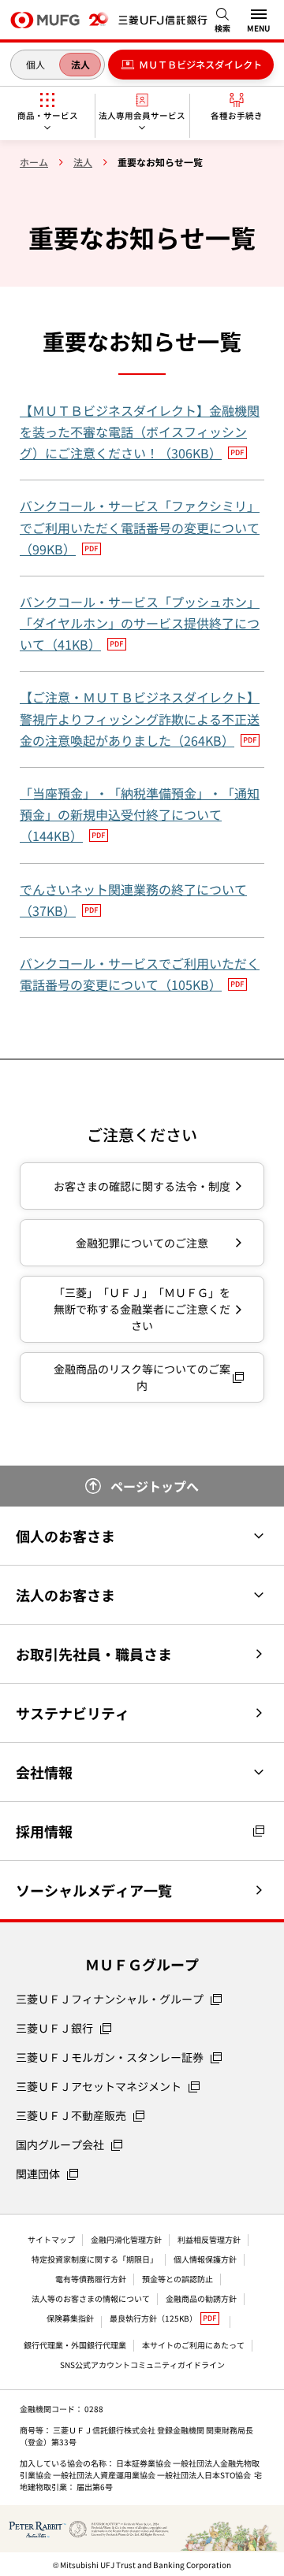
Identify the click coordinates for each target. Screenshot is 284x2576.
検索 (222, 28)
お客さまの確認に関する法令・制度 (142, 1186)
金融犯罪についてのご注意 (142, 1243)
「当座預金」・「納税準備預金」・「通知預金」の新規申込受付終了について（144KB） (140, 814)
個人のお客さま (65, 1536)
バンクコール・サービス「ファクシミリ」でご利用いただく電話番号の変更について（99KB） (140, 527)
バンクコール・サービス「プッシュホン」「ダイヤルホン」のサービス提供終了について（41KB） (140, 623)
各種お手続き (237, 115)
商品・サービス (48, 115)
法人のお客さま (65, 1595)
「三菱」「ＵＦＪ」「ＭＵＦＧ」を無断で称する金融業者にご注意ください (142, 1309)
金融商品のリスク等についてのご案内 (142, 1377)
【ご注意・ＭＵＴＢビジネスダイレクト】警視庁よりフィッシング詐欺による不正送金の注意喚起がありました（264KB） (140, 718)
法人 (80, 64)
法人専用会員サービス (142, 115)
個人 (35, 64)
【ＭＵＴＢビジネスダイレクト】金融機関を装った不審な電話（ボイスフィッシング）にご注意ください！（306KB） (140, 432)
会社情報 (44, 1772)
